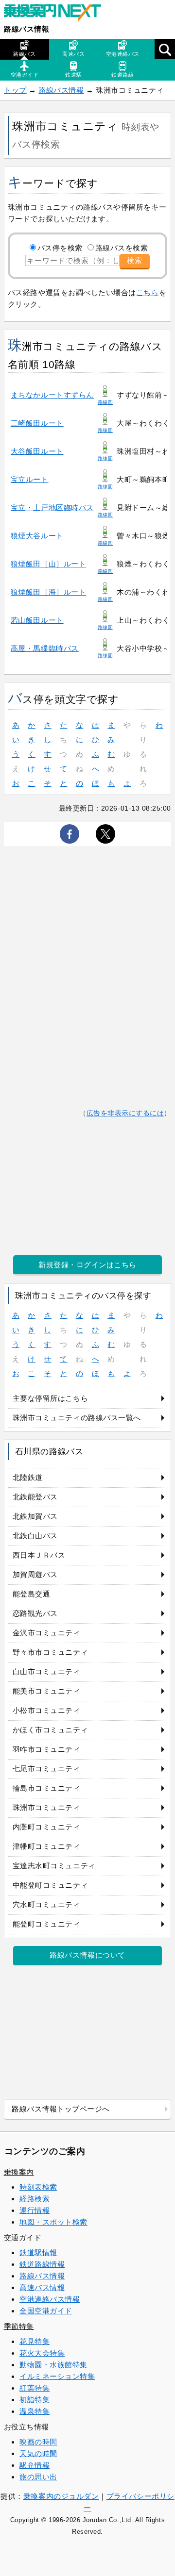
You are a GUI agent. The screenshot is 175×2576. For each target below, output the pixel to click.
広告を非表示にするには (125, 1113)
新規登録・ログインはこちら (87, 1265)
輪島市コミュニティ (47, 1788)
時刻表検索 (38, 2187)
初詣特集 (35, 2400)
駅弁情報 (35, 2465)
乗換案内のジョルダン (61, 2496)
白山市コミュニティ (47, 1671)
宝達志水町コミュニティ (54, 1866)
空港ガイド (25, 75)
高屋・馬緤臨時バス (45, 648)
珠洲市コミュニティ (47, 1807)
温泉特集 (35, 2411)
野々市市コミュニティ (50, 1652)
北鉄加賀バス (35, 1516)
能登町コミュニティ (47, 1924)
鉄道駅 (74, 75)
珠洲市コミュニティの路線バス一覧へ (77, 1418)
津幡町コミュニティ (47, 1846)
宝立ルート (30, 479)
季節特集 (19, 2326)
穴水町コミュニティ (47, 1904)
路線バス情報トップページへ (61, 2109)
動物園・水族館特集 (53, 2365)
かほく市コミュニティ (50, 1730)
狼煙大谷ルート (37, 536)
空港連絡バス (123, 54)
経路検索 (35, 2199)
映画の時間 (38, 2442)
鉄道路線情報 (42, 2264)
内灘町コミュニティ (47, 1827)
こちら (148, 292)
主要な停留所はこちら (50, 1398)
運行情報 (35, 2210)
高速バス (73, 54)
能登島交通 (32, 1594)
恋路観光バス (35, 1613)
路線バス (24, 54)
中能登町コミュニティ (50, 1885)
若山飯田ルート (37, 620)
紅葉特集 (35, 2388)
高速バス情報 (42, 2287)
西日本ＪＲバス (39, 1555)
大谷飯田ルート (37, 451)
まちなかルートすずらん (52, 395)
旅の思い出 (38, 2477)
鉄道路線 (122, 75)
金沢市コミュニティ (47, 1633)
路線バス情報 (26, 29)
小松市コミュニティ (47, 1710)
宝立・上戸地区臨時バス (52, 507)
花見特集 (35, 2341)
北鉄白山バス (35, 1536)
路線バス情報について (87, 1955)
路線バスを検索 (122, 248)
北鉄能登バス (35, 1497)
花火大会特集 (42, 2353)
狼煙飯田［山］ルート (48, 564)
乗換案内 (19, 2172)
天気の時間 (38, 2453)
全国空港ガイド (46, 2311)
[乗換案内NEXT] (57, 14)
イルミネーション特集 (57, 2376)
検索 (135, 260)
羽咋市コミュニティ (47, 1749)
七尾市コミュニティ (47, 1769)
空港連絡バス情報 (50, 2299)
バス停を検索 (60, 248)
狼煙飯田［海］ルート (48, 592)
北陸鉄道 (28, 1477)
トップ (15, 90)
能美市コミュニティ (47, 1691)
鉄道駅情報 (38, 2252)
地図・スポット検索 (53, 2222)
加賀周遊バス (35, 1574)
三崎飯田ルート (37, 423)
